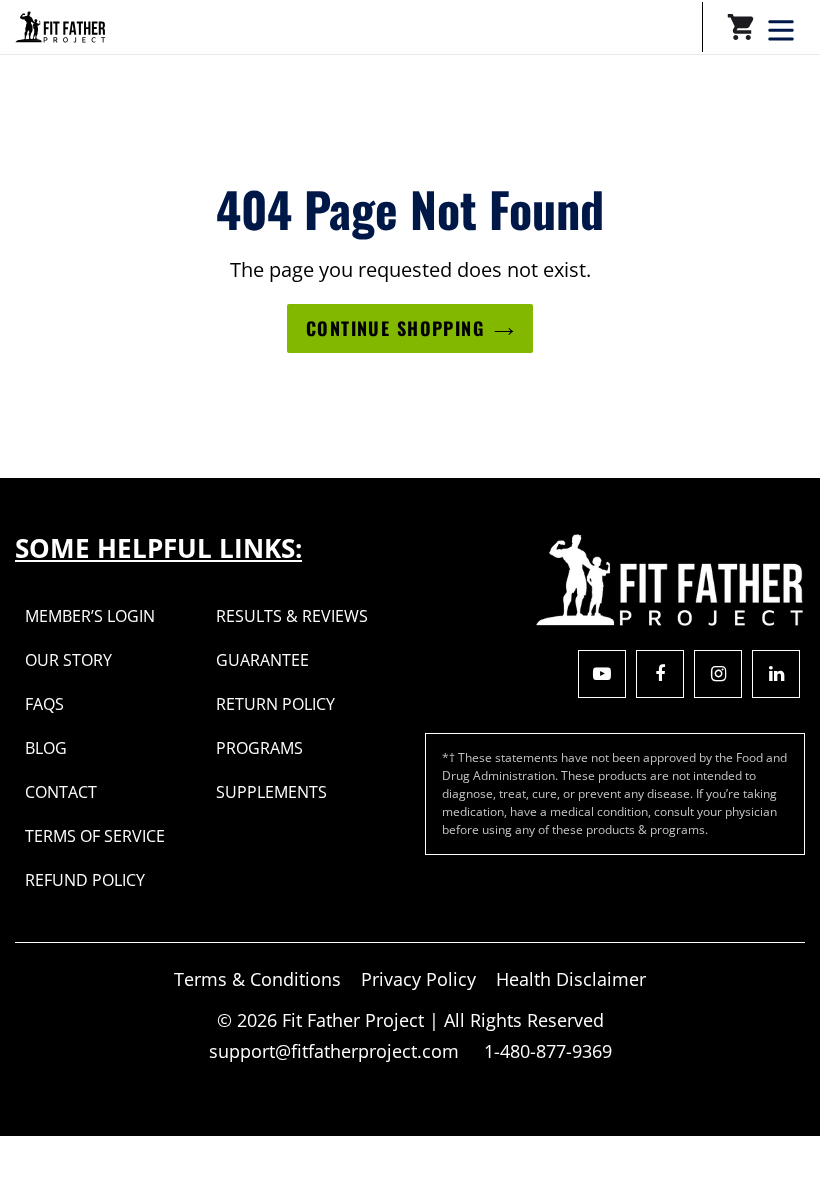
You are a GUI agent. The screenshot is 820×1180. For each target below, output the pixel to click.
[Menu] (782, 28)
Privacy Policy (418, 979)
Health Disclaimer (571, 979)
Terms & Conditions (257, 979)
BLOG (46, 748)
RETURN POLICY (275, 704)
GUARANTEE (262, 660)
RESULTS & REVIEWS (292, 616)
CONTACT (61, 792)
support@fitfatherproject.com (336, 1051)
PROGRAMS (259, 748)
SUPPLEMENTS (271, 792)
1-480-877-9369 (548, 1051)
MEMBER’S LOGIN (90, 616)
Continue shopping (395, 328)
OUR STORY (68, 660)
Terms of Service (95, 836)
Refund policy (85, 880)
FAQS (44, 704)
